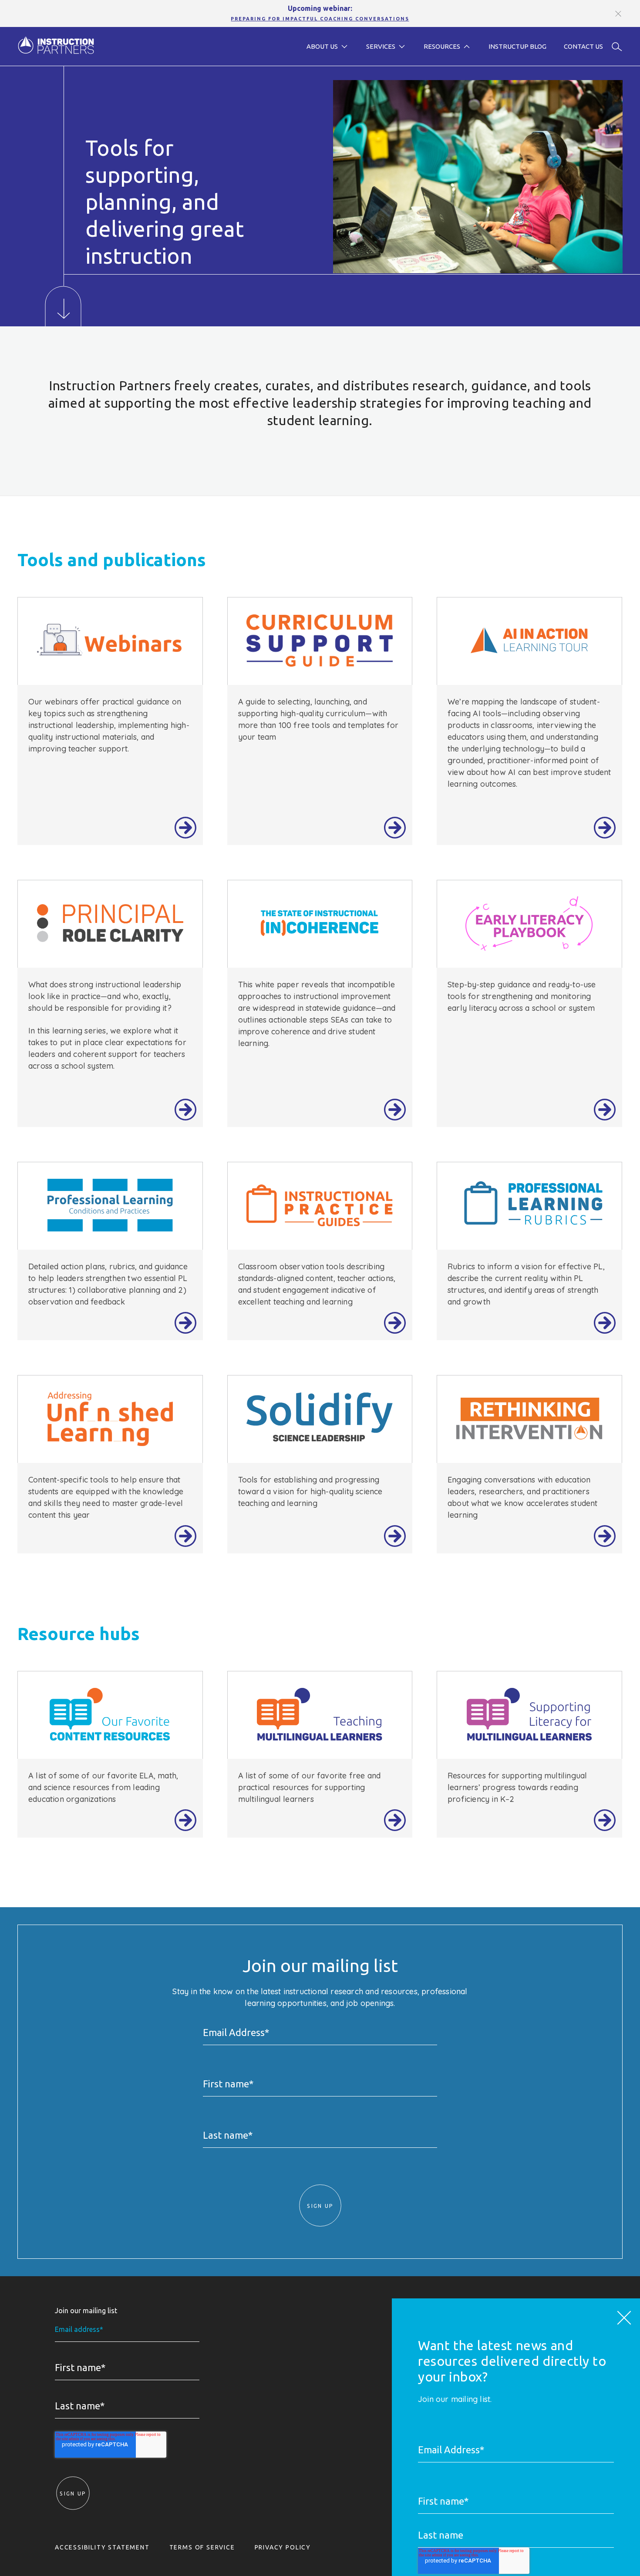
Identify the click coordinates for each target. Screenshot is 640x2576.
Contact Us (583, 46)
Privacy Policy (283, 2547)
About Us (322, 46)
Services (381, 46)
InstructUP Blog (517, 46)
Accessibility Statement (102, 2547)
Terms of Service (202, 2547)
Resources (442, 46)
